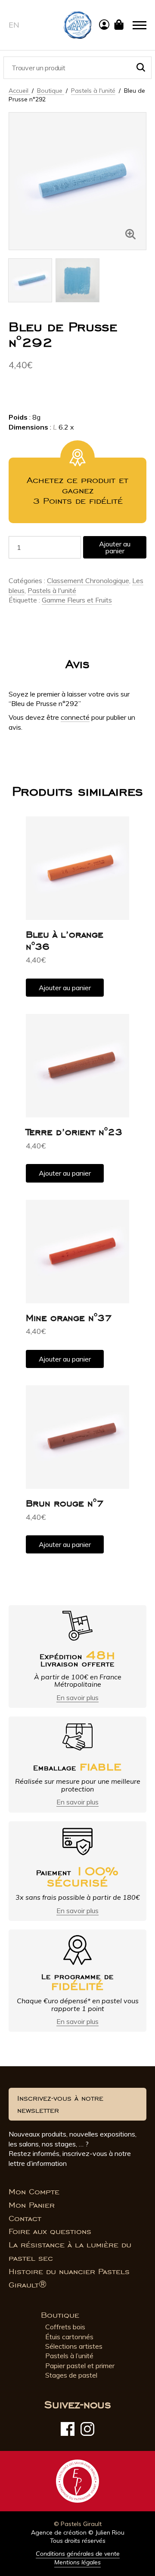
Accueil (19, 91)
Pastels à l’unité (69, 2356)
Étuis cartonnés (69, 2337)
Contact (25, 2218)
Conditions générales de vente (78, 2554)
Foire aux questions (50, 2231)
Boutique (51, 91)
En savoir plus (77, 1697)
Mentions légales (77, 2562)
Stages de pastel (71, 2375)
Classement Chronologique (88, 580)
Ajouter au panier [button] (65, 988)
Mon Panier (32, 2205)
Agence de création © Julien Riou (78, 2532)
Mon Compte (34, 2192)
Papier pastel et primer (80, 2366)
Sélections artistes (74, 2346)
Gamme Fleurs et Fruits (77, 600)
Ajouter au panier (115, 547)
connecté (75, 717)
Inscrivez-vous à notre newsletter (60, 2104)
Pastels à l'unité (93, 91)
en (14, 25)
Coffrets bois (65, 2327)
